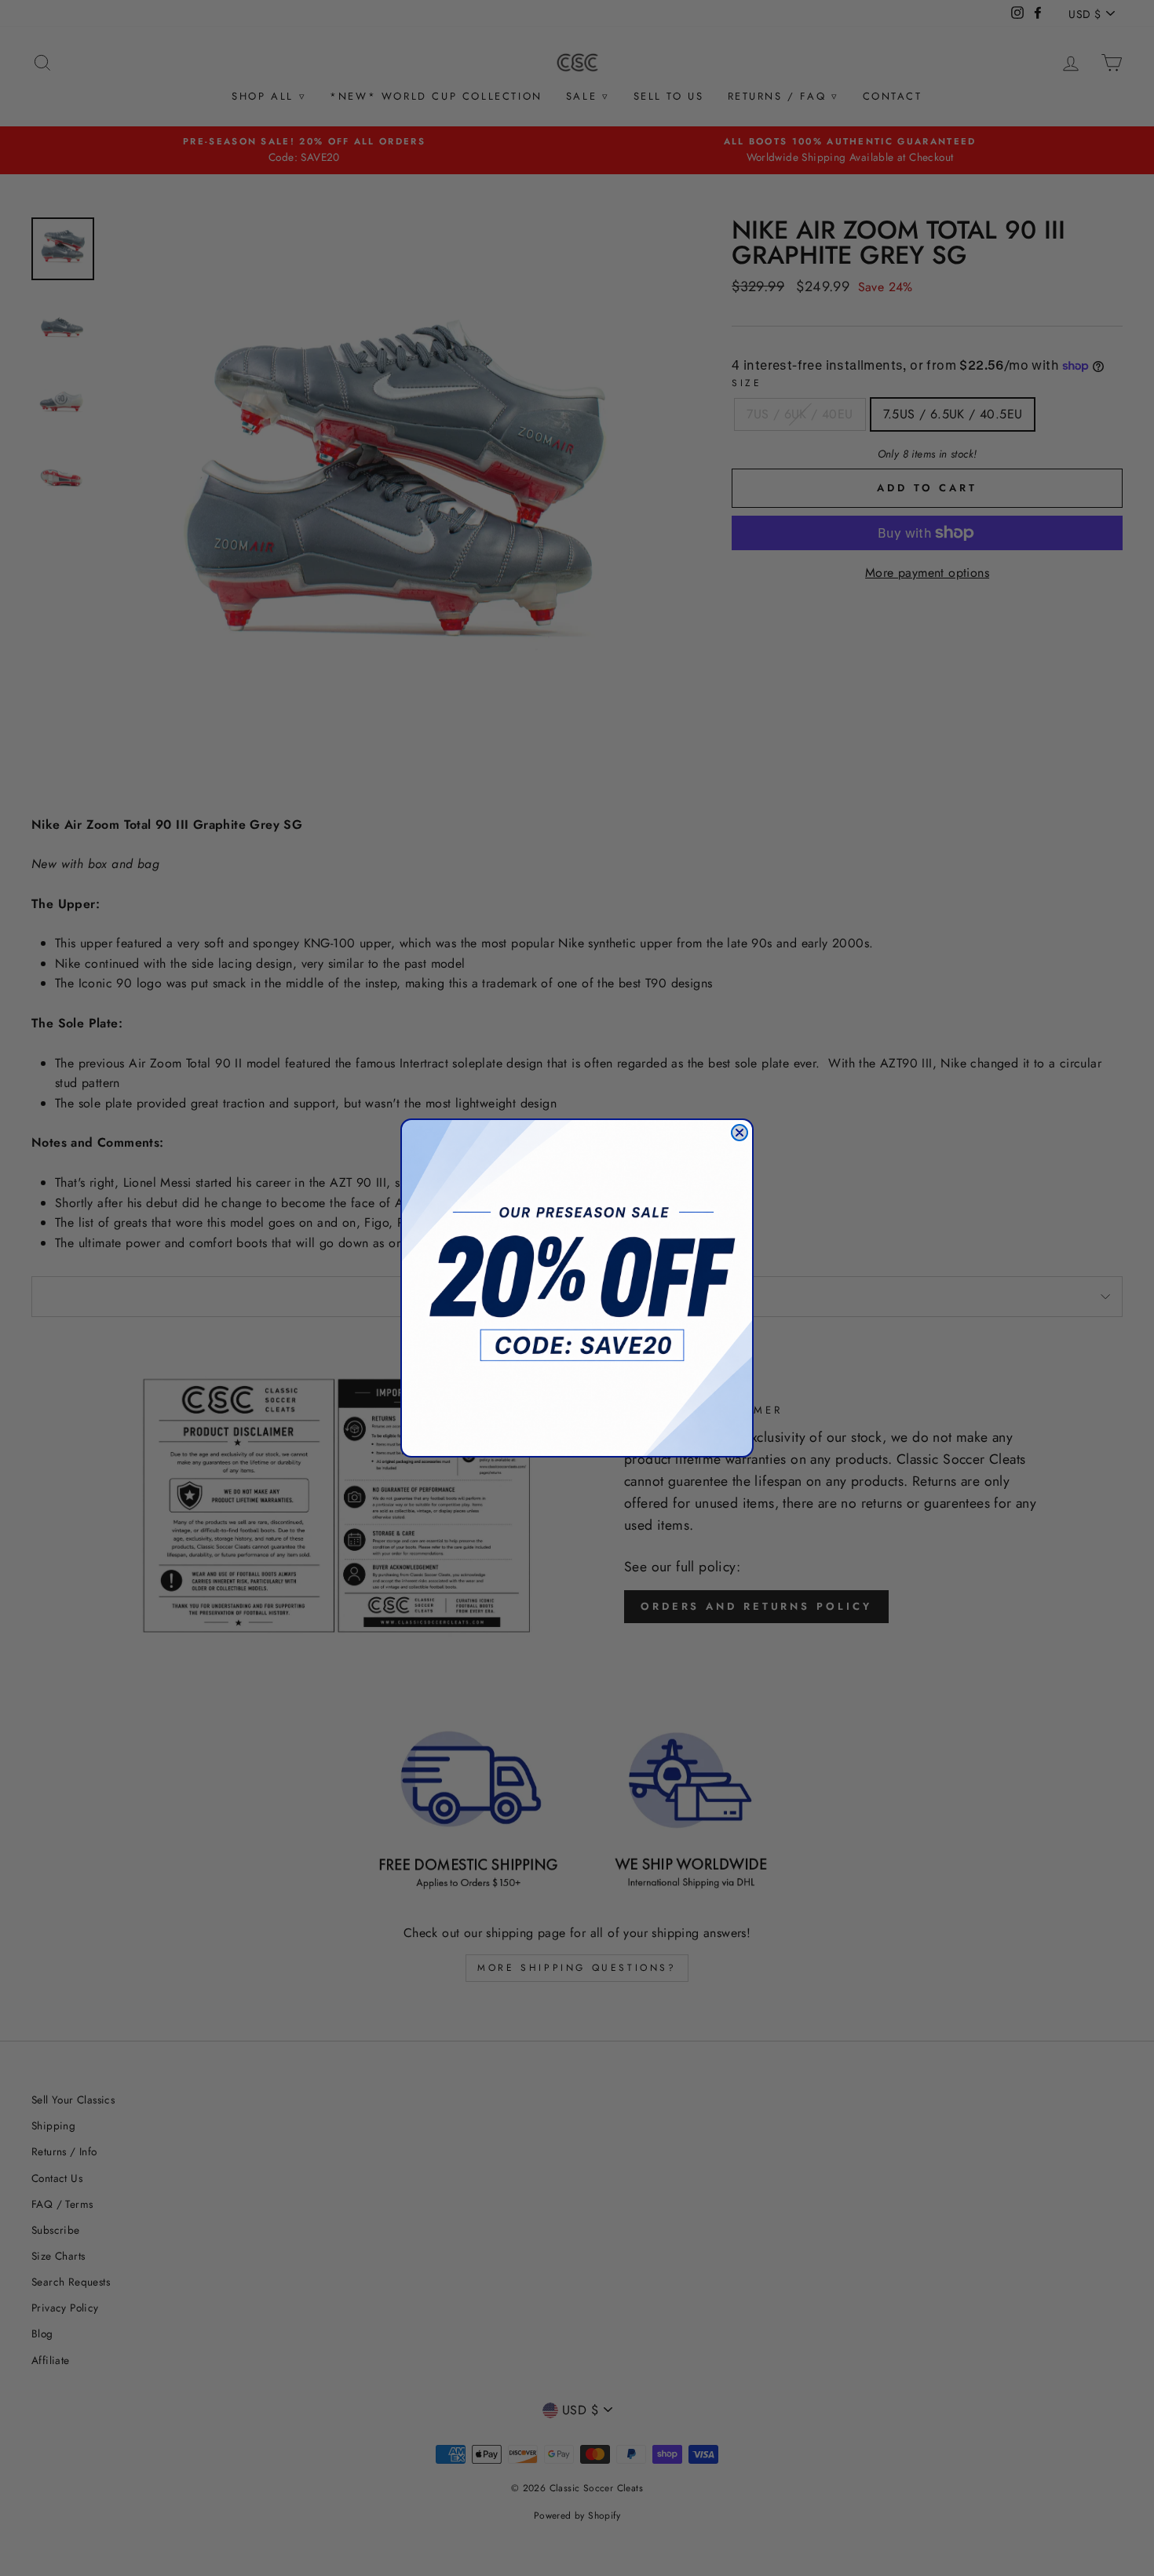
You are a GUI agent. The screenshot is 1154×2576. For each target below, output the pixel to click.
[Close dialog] (740, 1133)
